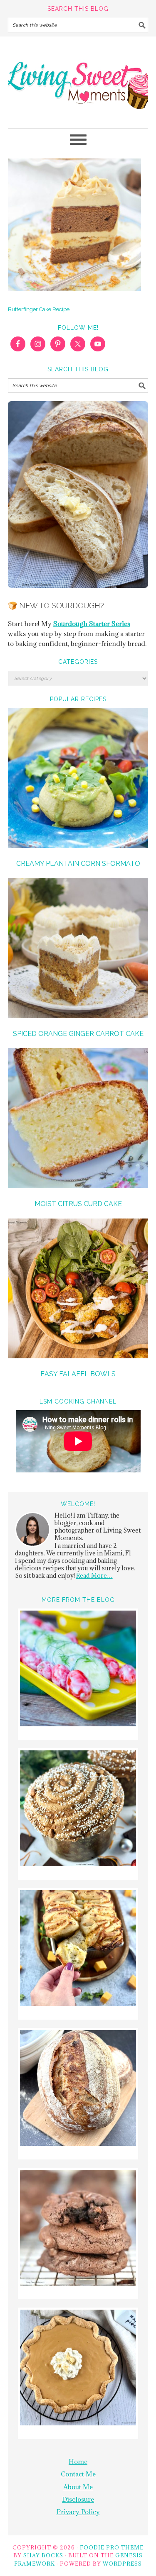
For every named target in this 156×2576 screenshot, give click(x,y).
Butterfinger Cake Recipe (39, 309)
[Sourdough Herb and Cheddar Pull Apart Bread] (78, 1949)
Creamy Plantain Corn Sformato (78, 864)
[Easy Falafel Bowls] (78, 1290)
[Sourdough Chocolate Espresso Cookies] (78, 2229)
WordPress (122, 2564)
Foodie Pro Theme (112, 2547)
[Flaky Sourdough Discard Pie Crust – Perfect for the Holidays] (78, 2369)
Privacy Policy (78, 2512)
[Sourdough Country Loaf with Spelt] (78, 2089)
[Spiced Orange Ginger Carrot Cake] (78, 949)
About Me (78, 2487)
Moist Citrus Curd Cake (78, 1204)
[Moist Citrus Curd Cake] (78, 1119)
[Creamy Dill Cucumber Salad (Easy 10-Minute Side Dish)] (78, 1670)
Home (78, 2461)
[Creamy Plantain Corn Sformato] (78, 779)
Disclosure (78, 2499)
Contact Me (78, 2474)
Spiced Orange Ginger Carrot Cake (78, 1034)
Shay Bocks (43, 2555)
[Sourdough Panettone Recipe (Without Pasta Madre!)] (78, 1810)
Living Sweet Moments (78, 79)
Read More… (94, 1576)
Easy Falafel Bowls (78, 1374)
